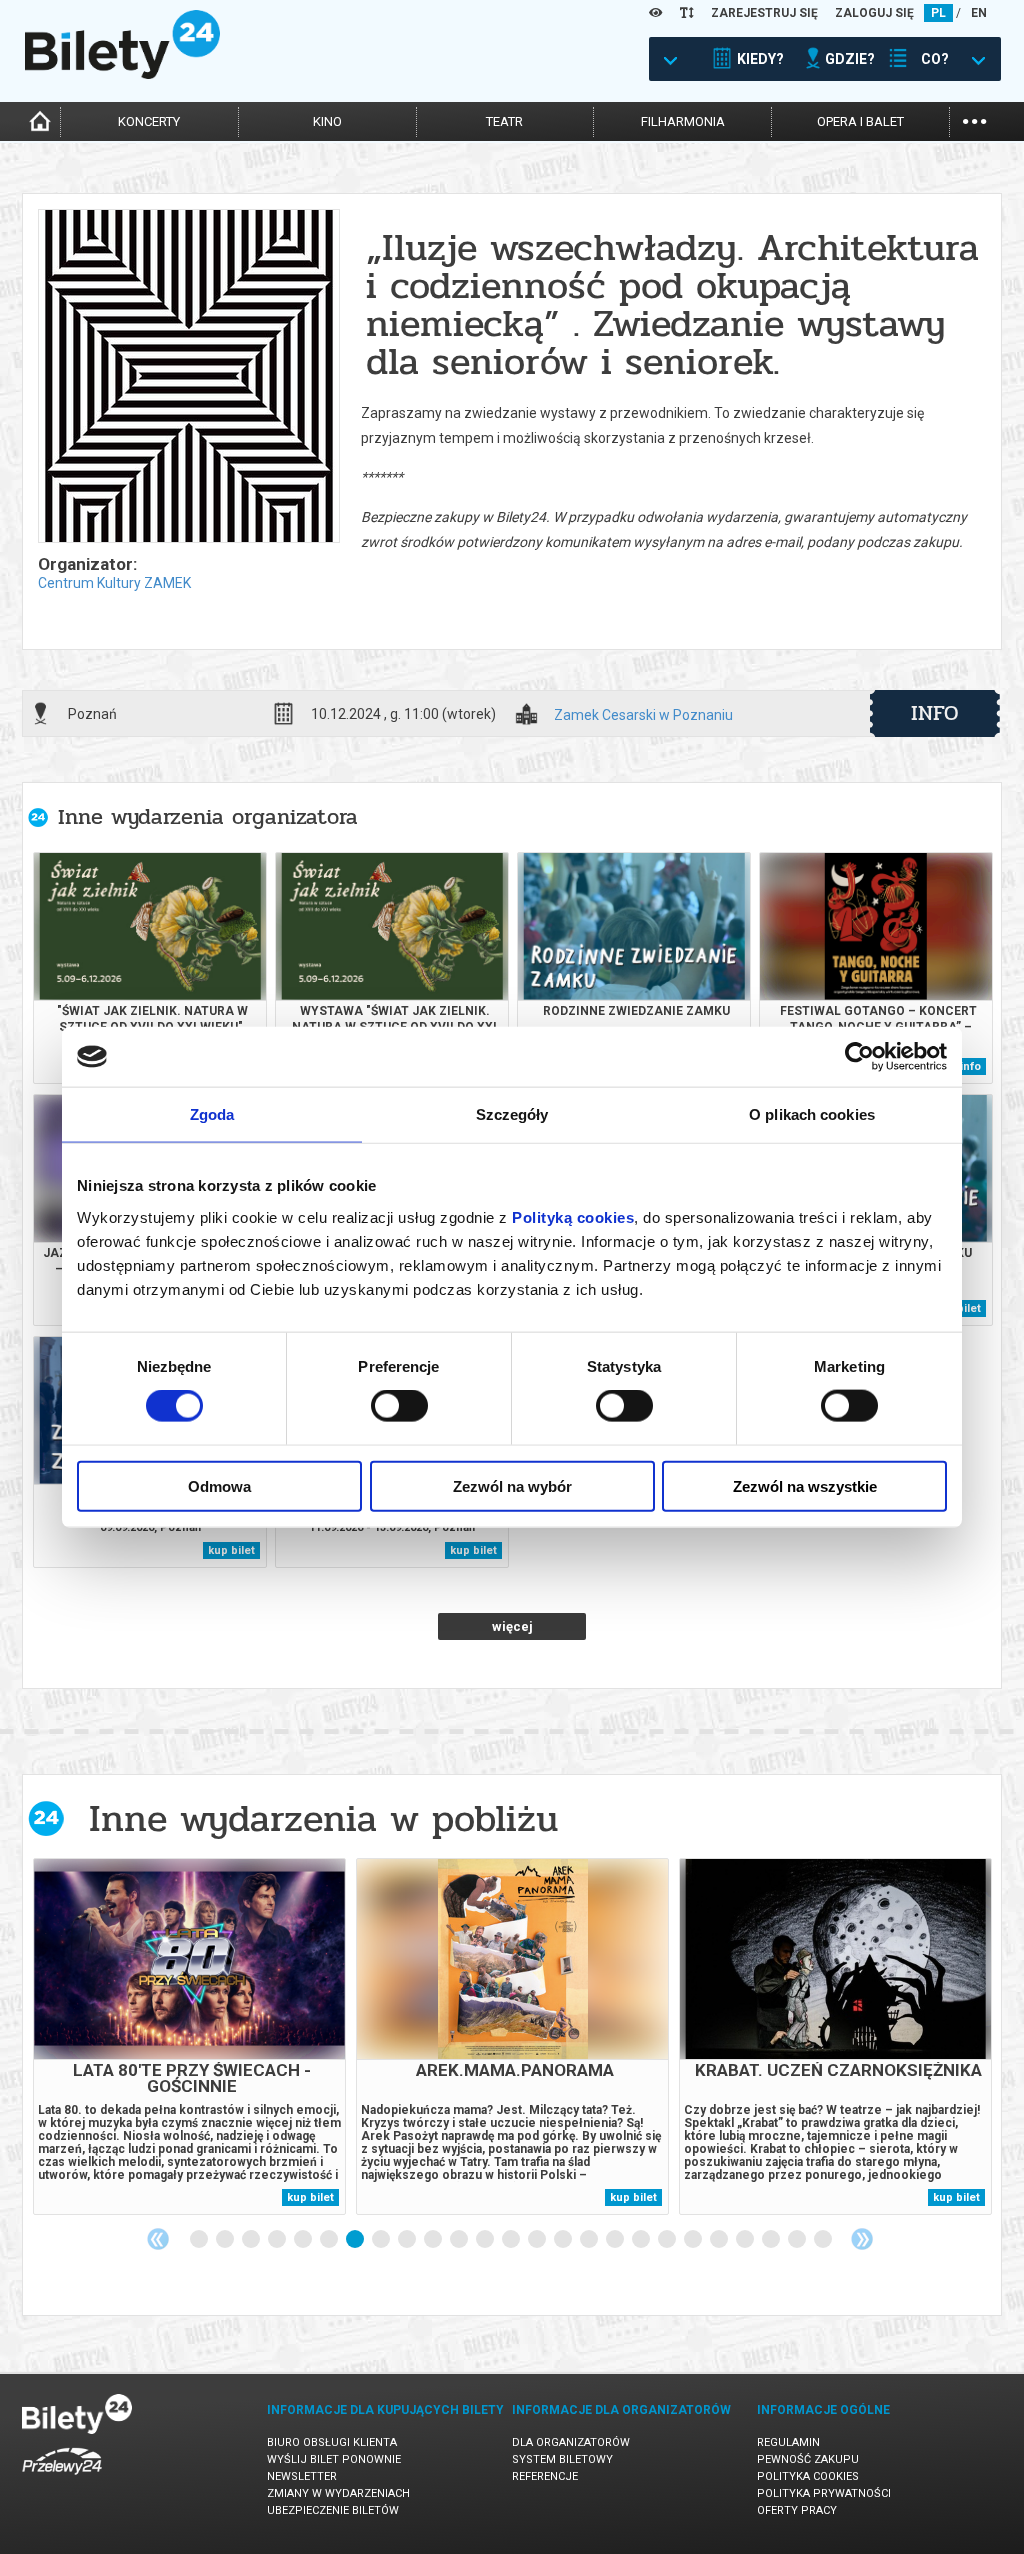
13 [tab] (512, 2240)
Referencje (545, 2476)
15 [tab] (564, 2240)
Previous (158, 2239)
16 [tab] (590, 2240)
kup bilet (231, 1550)
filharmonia (683, 121)
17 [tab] (616, 2240)
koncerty (149, 121)
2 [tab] (226, 2240)
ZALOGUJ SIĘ (874, 13)
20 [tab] (694, 2240)
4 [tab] (278, 2240)
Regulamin (788, 2442)
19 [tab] (668, 2240)
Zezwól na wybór (512, 1485)
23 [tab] (772, 2240)
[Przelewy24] (62, 2478)
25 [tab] (824, 2240)
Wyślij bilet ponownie (334, 2459)
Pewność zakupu (808, 2459)
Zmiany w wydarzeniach (338, 2493)
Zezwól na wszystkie (805, 1485)
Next (862, 2239)
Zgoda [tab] (212, 1114)
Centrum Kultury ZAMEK (114, 583)
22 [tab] (746, 2240)
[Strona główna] (122, 74)
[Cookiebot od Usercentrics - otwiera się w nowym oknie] (859, 1057)
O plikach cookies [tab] (812, 1114)
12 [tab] (486, 2240)
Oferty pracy (797, 2510)
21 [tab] (720, 2240)
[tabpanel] (189, 2036)
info (935, 713)
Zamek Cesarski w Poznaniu (643, 715)
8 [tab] (382, 2240)
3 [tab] (252, 2240)
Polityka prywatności (824, 2493)
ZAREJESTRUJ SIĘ (764, 13)
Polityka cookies (808, 2476)
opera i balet (860, 121)
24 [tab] (798, 2240)
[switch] (399, 1406)
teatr (504, 121)
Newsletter (302, 2476)
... (974, 119)
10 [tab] (434, 2240)
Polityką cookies (573, 1216)
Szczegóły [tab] (512, 1114)
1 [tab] (200, 2240)
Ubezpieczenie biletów (333, 2510)
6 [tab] (330, 2240)
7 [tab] (356, 2240)
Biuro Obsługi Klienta (332, 2442)
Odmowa (219, 1485)
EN (979, 13)
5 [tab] (304, 2240)
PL (938, 13)
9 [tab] (408, 2240)
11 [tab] (460, 2240)
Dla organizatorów (571, 2442)
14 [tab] (538, 2240)
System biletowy (562, 2459)
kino (327, 121)
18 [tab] (642, 2240)
